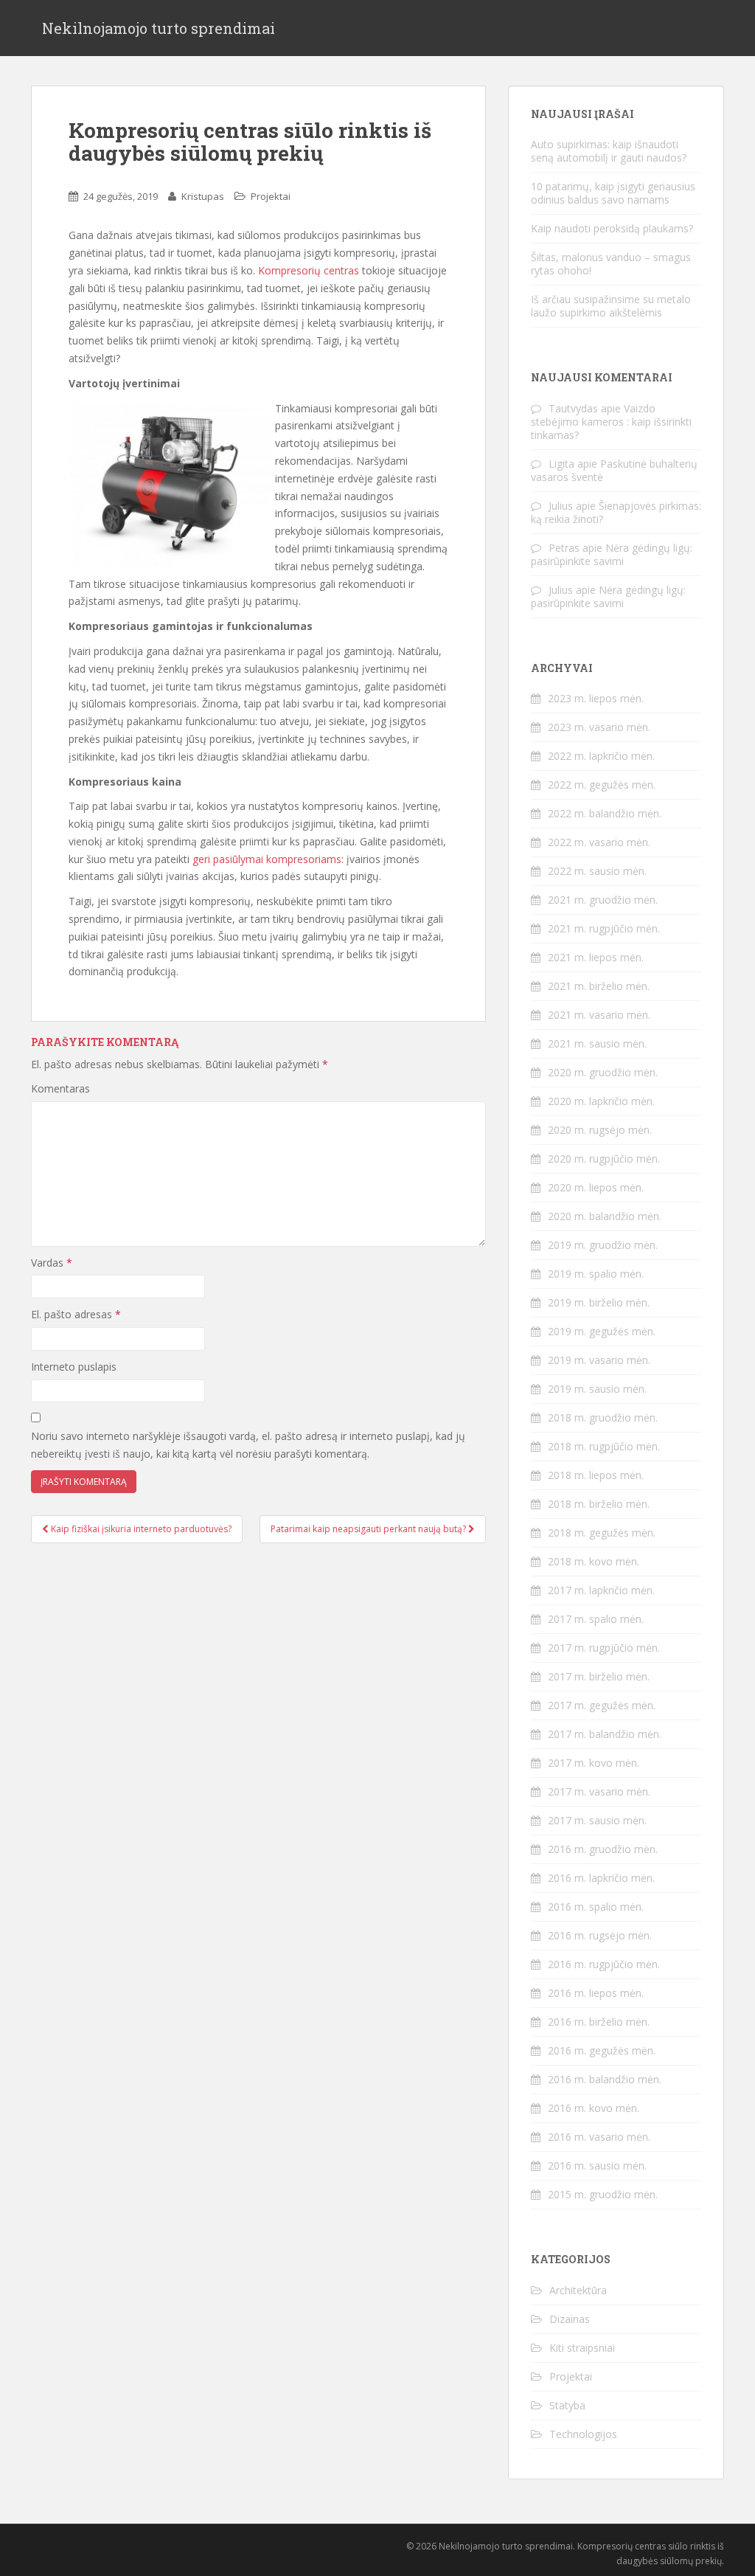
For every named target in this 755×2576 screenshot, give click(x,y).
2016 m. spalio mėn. (596, 1907)
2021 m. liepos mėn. (596, 957)
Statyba (567, 2405)
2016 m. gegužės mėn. (602, 2050)
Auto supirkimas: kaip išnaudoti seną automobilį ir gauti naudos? (609, 151)
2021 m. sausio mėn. (597, 1043)
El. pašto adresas (76, 1314)
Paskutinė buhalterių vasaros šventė (614, 470)
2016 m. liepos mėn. (596, 1993)
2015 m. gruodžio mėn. (603, 2194)
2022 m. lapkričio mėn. (601, 756)
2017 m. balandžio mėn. (605, 1734)
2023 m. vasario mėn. (599, 727)
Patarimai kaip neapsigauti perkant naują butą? (369, 1529)
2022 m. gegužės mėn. (602, 785)
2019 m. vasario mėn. (599, 1360)
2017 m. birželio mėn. (599, 1676)
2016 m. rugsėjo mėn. (600, 1935)
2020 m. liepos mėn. (596, 1187)
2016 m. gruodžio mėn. (603, 1849)
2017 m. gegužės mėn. (602, 1705)
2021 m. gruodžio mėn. (603, 900)
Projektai (271, 196)
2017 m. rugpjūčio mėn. (604, 1648)
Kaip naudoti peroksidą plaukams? (612, 228)
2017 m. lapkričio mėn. (601, 1590)
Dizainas (570, 2319)
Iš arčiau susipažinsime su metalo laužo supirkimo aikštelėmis (611, 306)
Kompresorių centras (309, 270)
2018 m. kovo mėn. (594, 1561)
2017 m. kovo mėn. (594, 1763)
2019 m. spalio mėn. (596, 1274)
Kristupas (203, 196)
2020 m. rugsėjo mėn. (600, 1130)
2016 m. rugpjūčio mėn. (604, 1964)
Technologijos (583, 2434)
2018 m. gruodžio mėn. (603, 1417)
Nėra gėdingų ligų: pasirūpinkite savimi (612, 554)
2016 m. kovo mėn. (594, 2108)
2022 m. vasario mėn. (599, 842)
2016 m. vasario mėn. (599, 2137)
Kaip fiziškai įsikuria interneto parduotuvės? (140, 1529)
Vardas (52, 1263)
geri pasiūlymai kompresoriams (267, 859)
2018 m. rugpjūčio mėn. (604, 1446)
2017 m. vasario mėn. (599, 1791)
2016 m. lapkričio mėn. (601, 1878)
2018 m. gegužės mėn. (602, 1533)
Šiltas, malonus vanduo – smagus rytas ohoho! (611, 264)
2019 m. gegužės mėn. (602, 1331)
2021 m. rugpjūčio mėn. (604, 928)
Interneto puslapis (74, 1367)
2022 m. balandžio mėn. (605, 813)
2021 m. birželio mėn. (599, 986)
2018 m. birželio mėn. (599, 1504)
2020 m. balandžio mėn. (605, 1216)
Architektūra (578, 2290)
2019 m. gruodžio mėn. (603, 1245)
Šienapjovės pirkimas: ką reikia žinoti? (616, 512)
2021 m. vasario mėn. (599, 1015)
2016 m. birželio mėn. (599, 2022)
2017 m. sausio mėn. (597, 1820)
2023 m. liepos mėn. (596, 698)
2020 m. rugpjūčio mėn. (604, 1159)
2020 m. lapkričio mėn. (601, 1101)
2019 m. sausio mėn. (597, 1389)
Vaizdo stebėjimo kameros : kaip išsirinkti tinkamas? (611, 422)
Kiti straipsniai (582, 2348)
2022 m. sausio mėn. (597, 871)
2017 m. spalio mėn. (596, 1619)
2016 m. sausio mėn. (597, 2165)
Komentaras (60, 1088)
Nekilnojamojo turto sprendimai (159, 28)
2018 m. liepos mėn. (596, 1475)
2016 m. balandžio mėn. (605, 2079)
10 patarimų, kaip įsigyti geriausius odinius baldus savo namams (613, 193)
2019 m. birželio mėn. (599, 1302)
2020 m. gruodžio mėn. (603, 1072)
